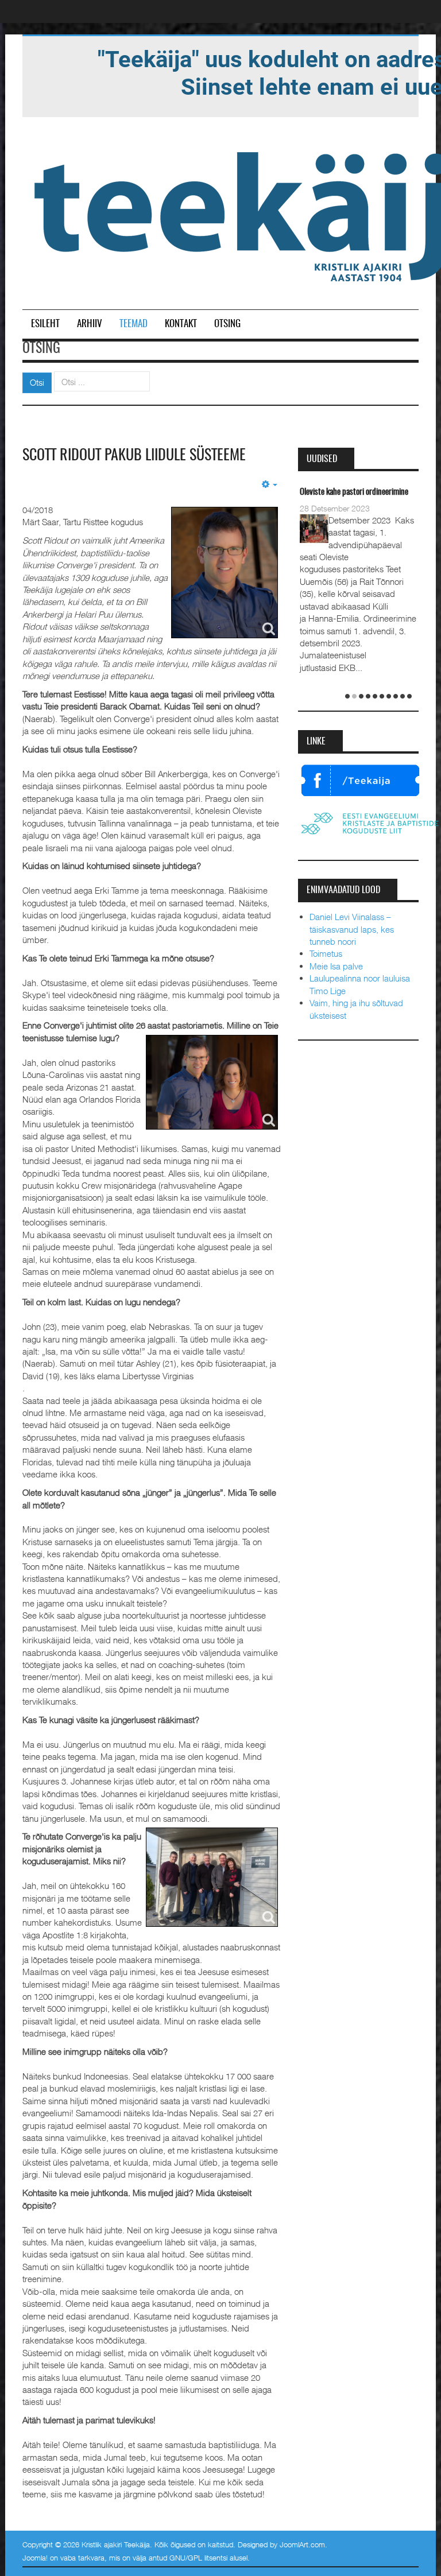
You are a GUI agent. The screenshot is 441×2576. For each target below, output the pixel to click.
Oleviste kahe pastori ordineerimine (354, 492)
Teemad (134, 324)
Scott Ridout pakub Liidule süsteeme (134, 456)
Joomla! (35, 2558)
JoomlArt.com (302, 2544)
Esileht (45, 324)
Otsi (37, 382)
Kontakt (181, 324)
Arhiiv (90, 324)
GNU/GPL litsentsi (198, 2558)
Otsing (227, 324)
